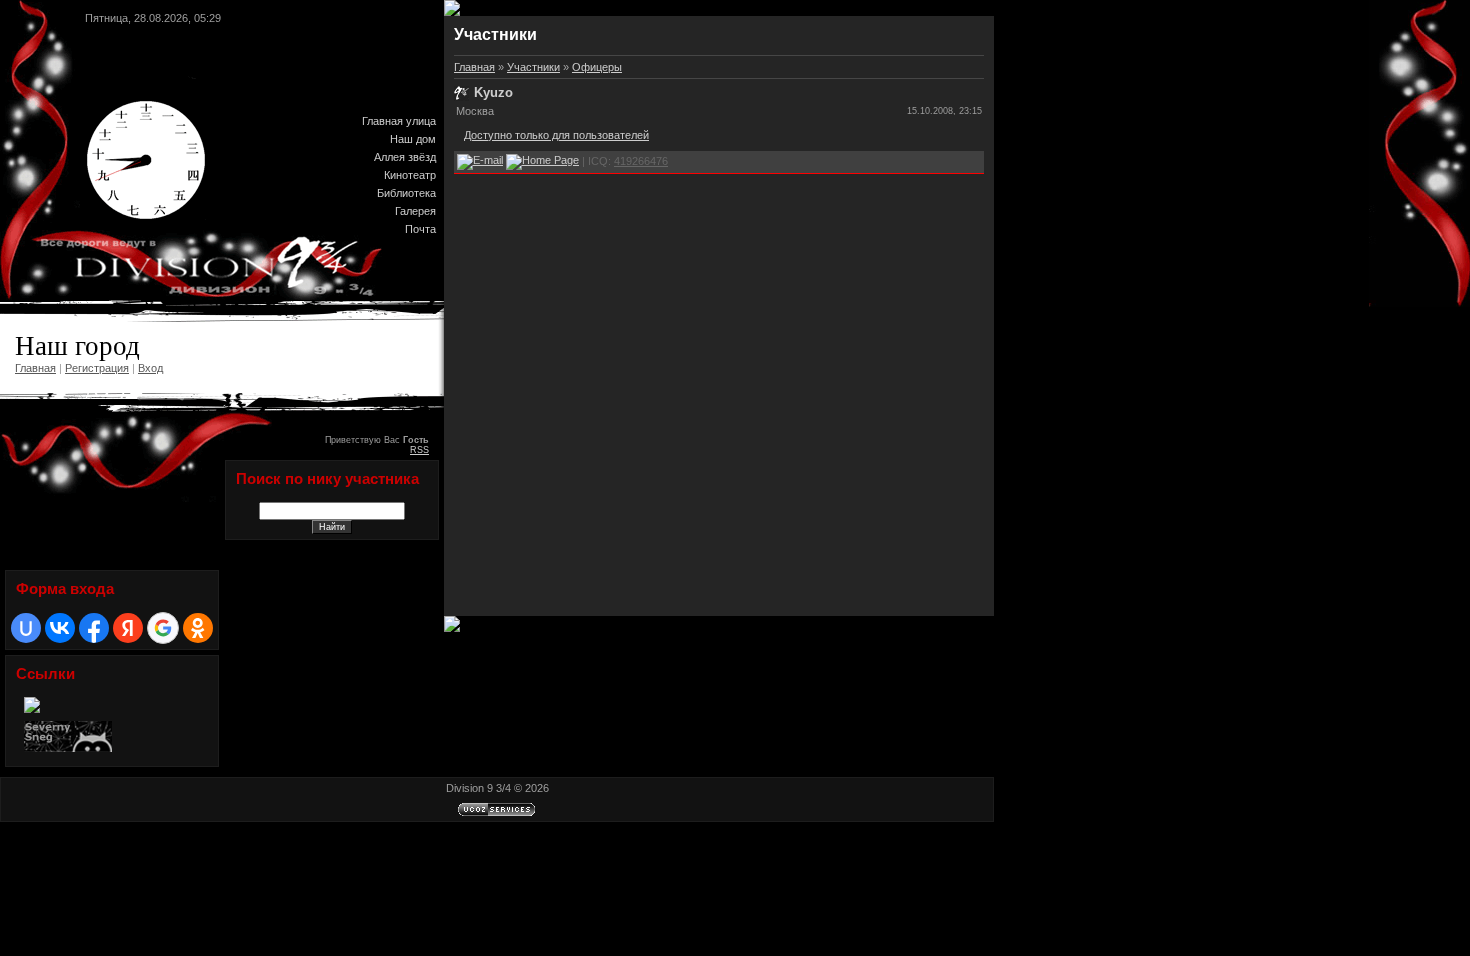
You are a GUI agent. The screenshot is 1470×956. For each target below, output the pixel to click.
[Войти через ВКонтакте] (60, 628)
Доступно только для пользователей (556, 135)
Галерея (415, 211)
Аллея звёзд (405, 157)
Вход (150, 368)
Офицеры (597, 67)
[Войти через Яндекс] (128, 628)
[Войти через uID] (26, 628)
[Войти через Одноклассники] (198, 628)
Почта (420, 229)
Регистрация (97, 368)
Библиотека (406, 193)
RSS (419, 450)
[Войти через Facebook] (94, 628)
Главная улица (399, 121)
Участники (533, 67)
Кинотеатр (410, 175)
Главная (35, 368)
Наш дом (413, 139)
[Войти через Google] (163, 628)
